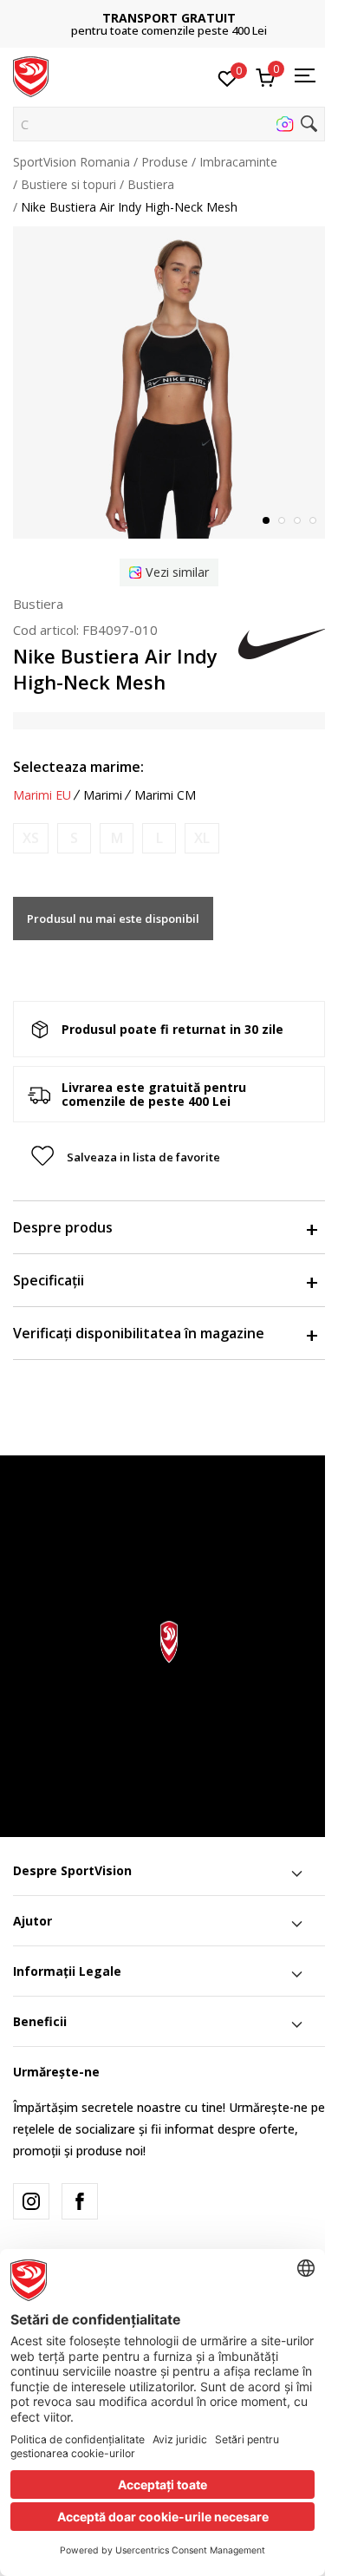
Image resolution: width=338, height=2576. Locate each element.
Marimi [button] (103, 795)
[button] (169, 124)
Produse (165, 162)
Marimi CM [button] (165, 795)
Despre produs (63, 1227)
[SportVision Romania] (31, 75)
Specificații (49, 1280)
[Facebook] (80, 2201)
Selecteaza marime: (78, 767)
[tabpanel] (169, 382)
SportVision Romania (71, 162)
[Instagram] (31, 2201)
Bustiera (151, 184)
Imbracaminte (238, 162)
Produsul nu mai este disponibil (113, 919)
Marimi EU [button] (42, 795)
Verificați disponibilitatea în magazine (139, 1333)
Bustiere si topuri (68, 184)
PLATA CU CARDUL (192, 12)
